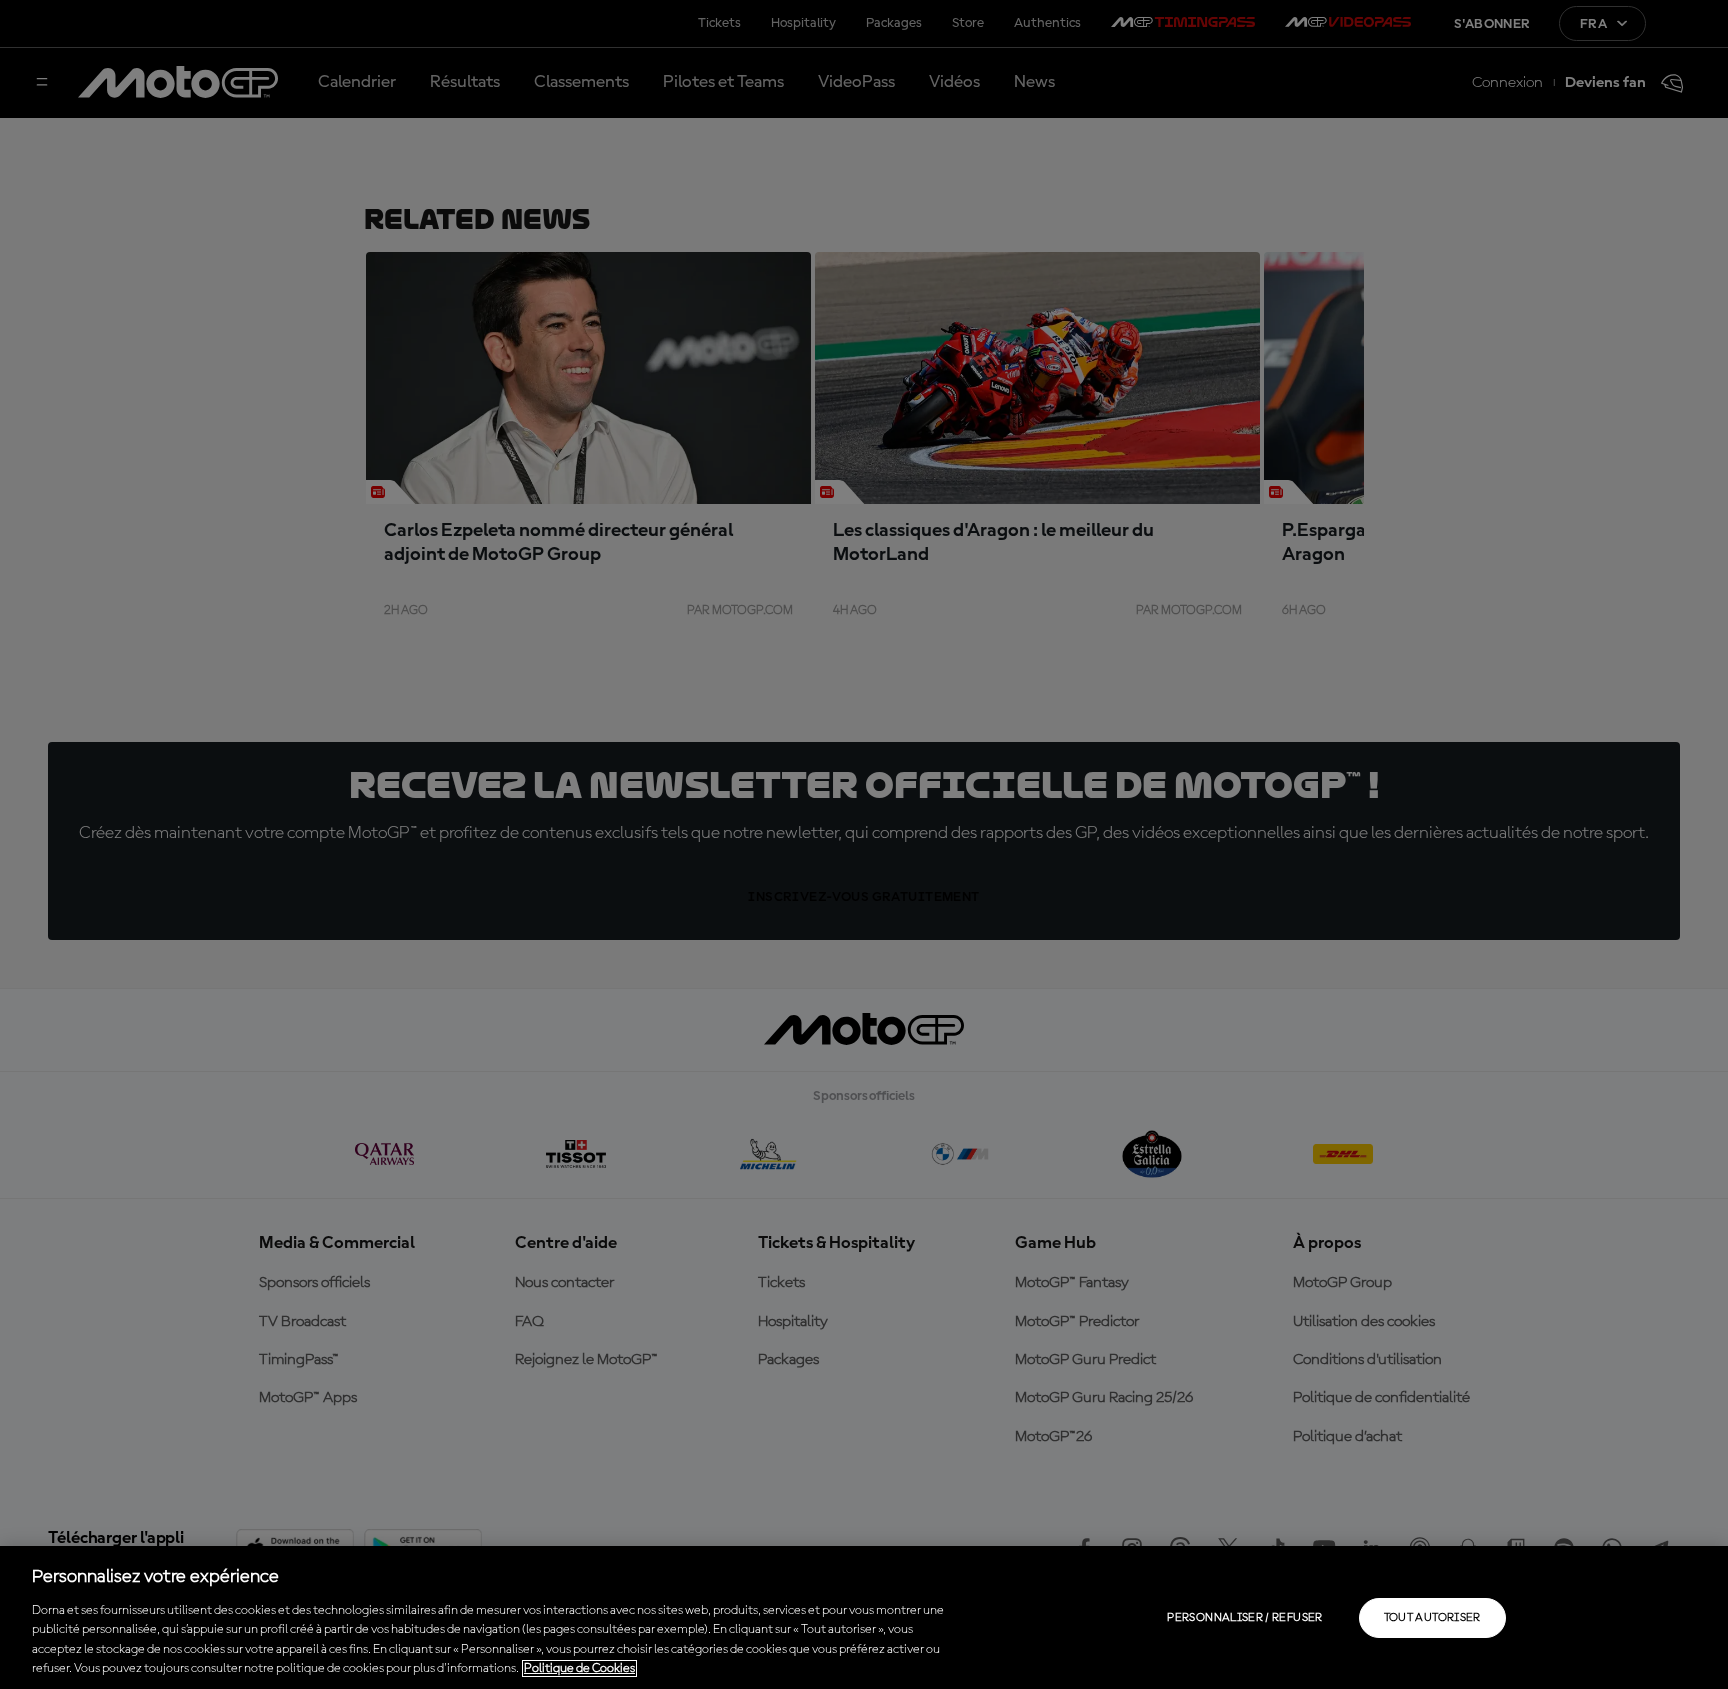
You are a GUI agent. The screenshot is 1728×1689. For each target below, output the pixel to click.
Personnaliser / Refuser (1244, 1618)
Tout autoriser (1432, 1618)
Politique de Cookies (579, 1668)
